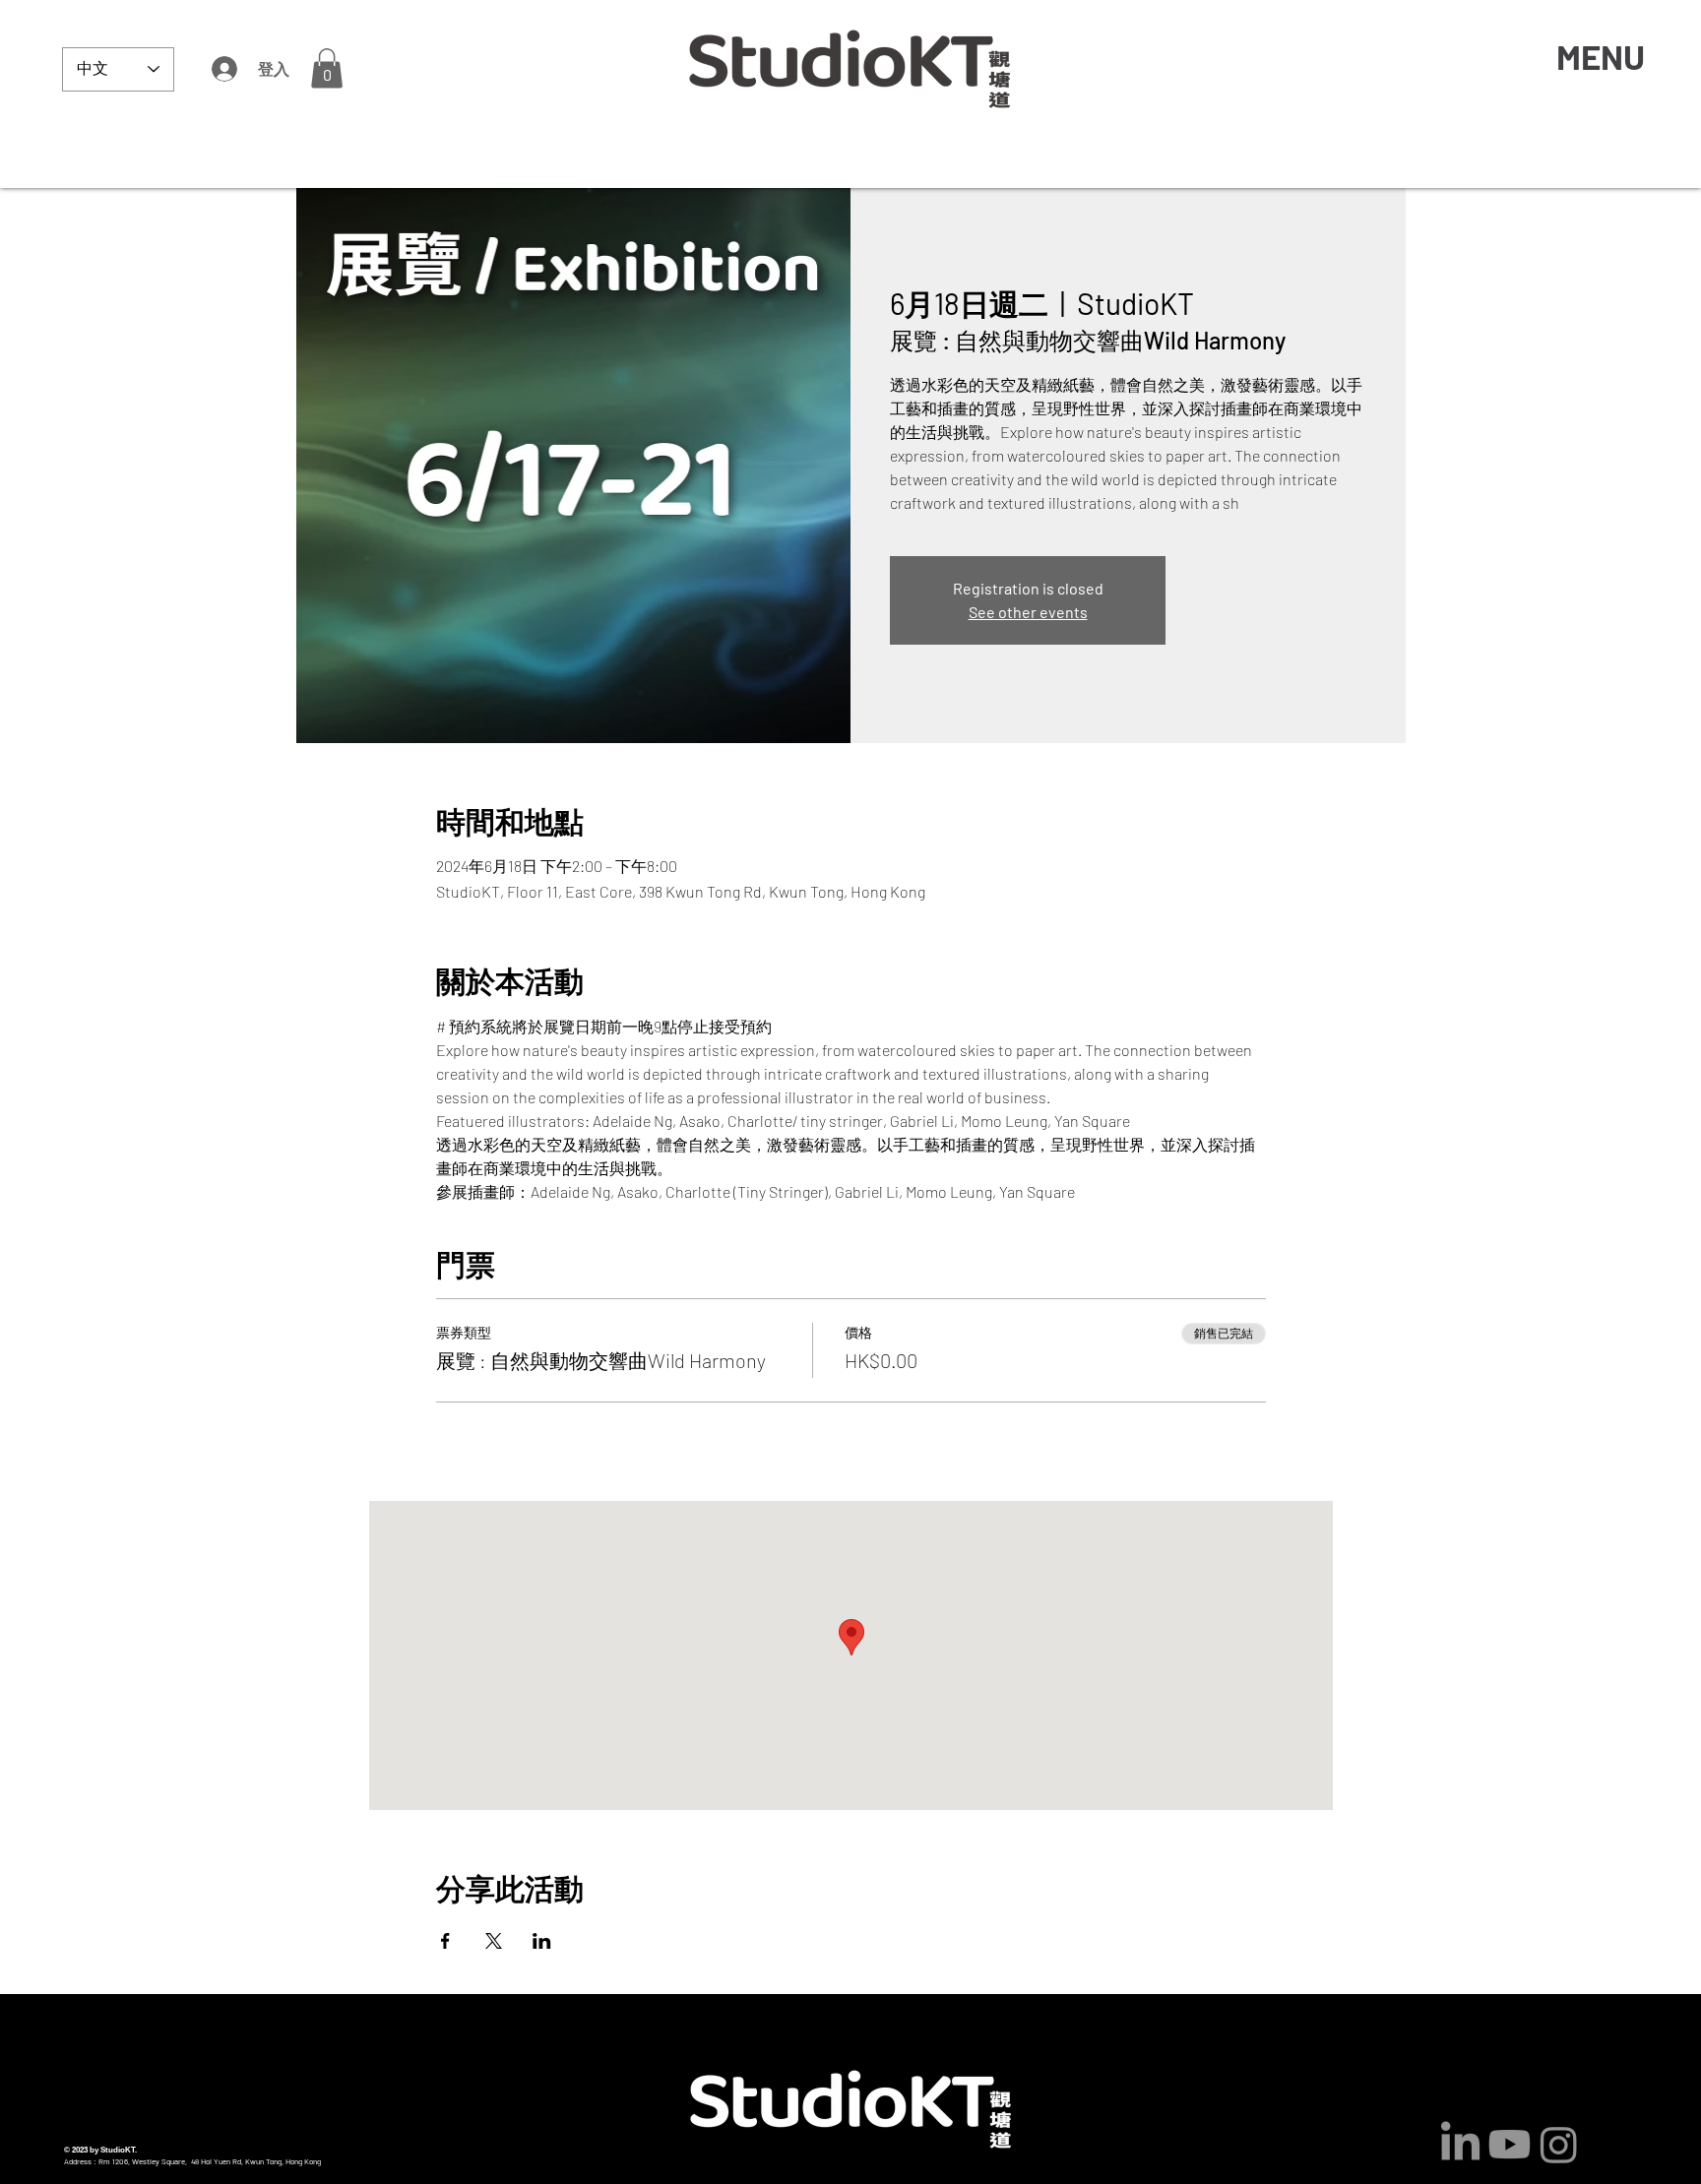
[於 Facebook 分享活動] (445, 1941)
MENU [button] (1601, 56)
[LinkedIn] (1460, 2144)
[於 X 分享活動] (494, 1941)
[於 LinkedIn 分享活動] (542, 1941)
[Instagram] (1559, 2144)
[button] (327, 68)
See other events (1028, 612)
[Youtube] (1510, 2144)
